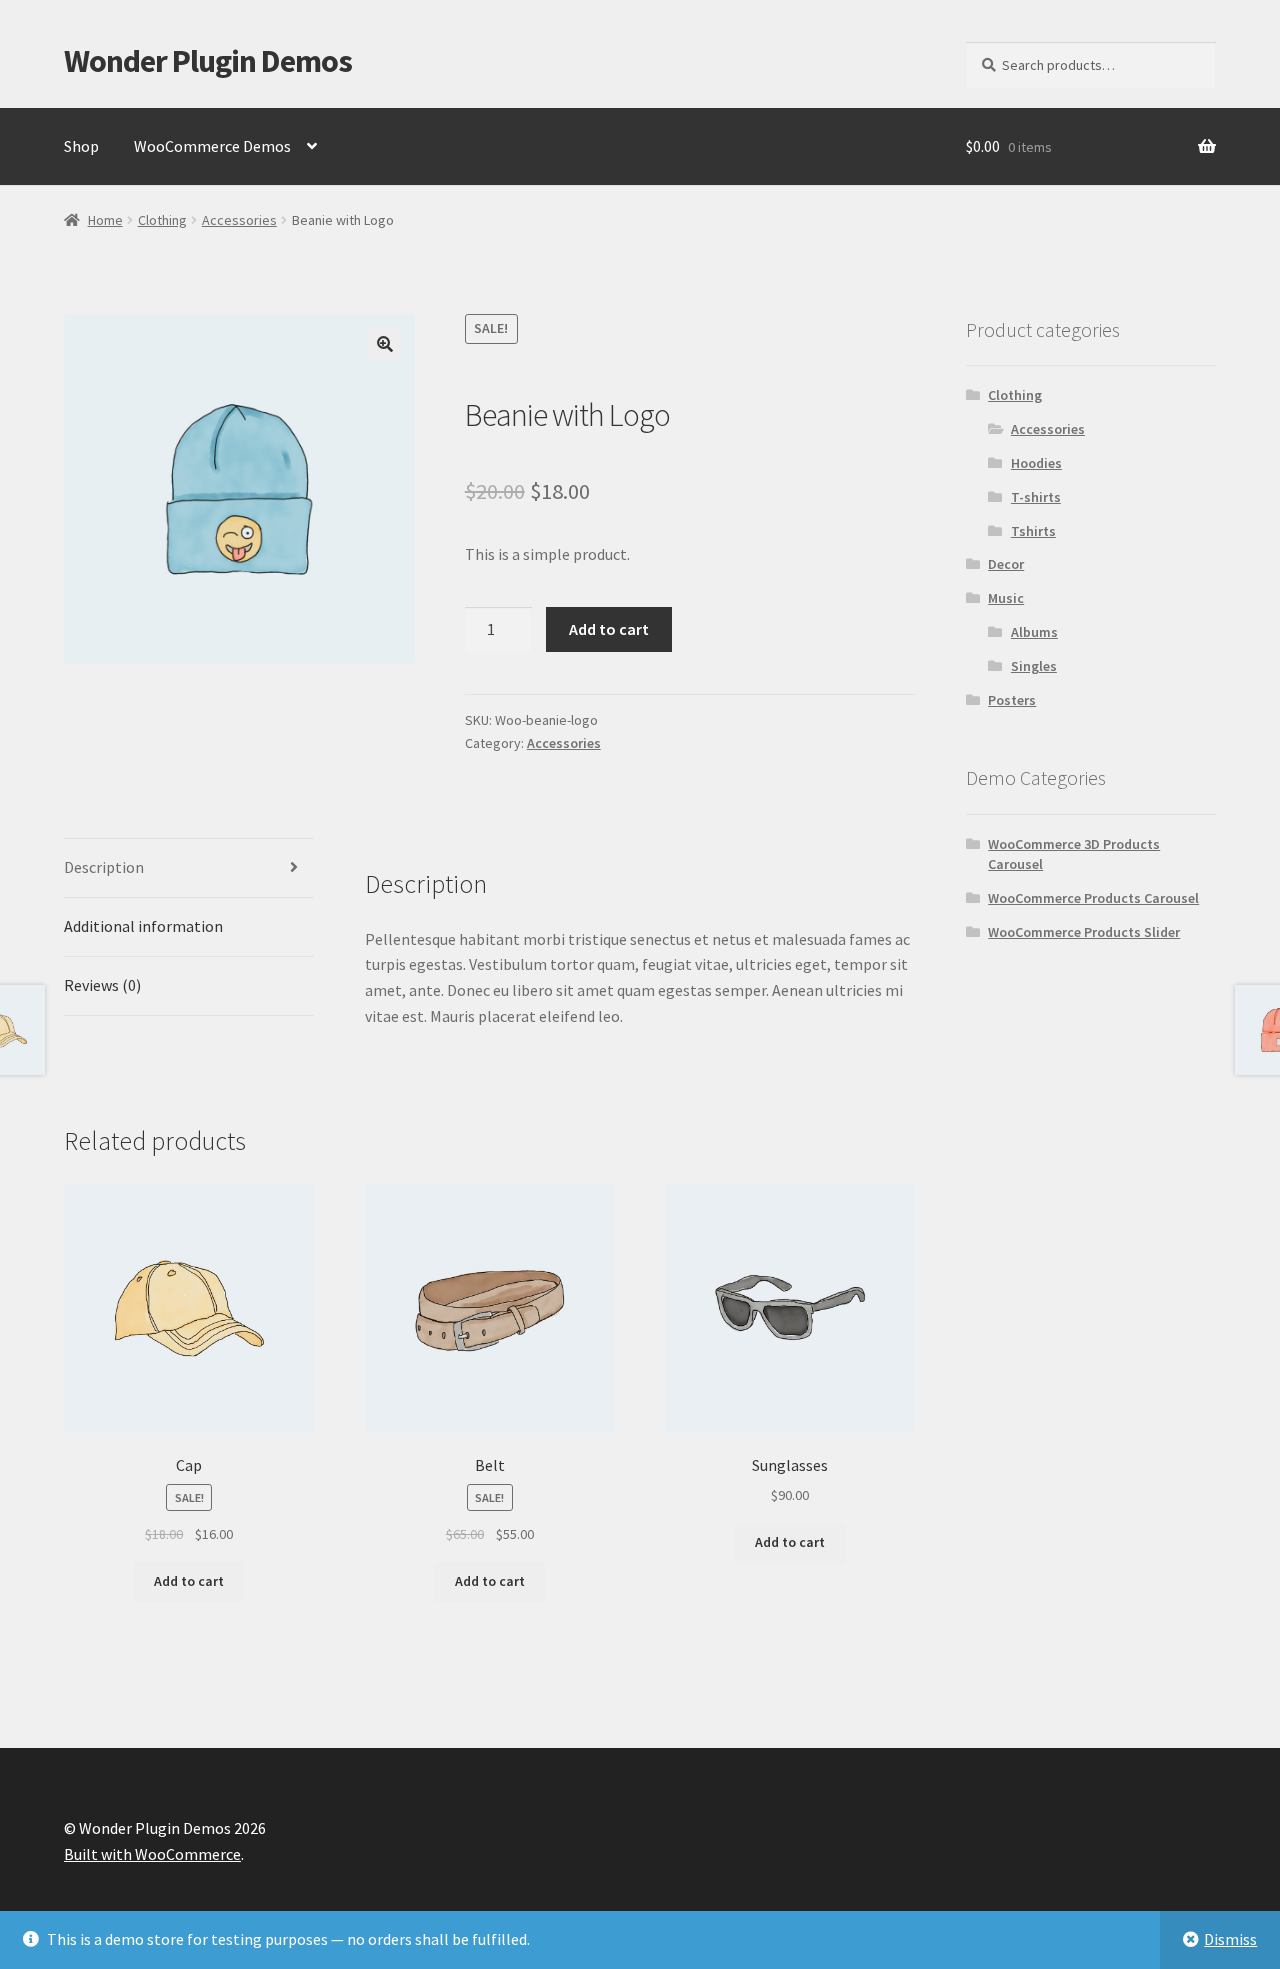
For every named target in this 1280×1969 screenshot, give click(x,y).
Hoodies (1036, 463)
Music (1006, 598)
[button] (385, 344)
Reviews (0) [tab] (102, 985)
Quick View (189, 1307)
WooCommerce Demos (212, 146)
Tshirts (1033, 531)
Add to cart (609, 629)
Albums (1034, 632)
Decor (1006, 564)
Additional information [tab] (143, 926)
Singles (1034, 666)
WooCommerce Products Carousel (1093, 898)
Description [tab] (104, 867)
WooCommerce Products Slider (1084, 932)
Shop (81, 146)
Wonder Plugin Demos (208, 61)
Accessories (239, 220)
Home (105, 220)
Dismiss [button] (1230, 1939)
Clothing (162, 220)
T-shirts (1036, 497)
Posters (1012, 700)
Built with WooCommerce (152, 1854)
